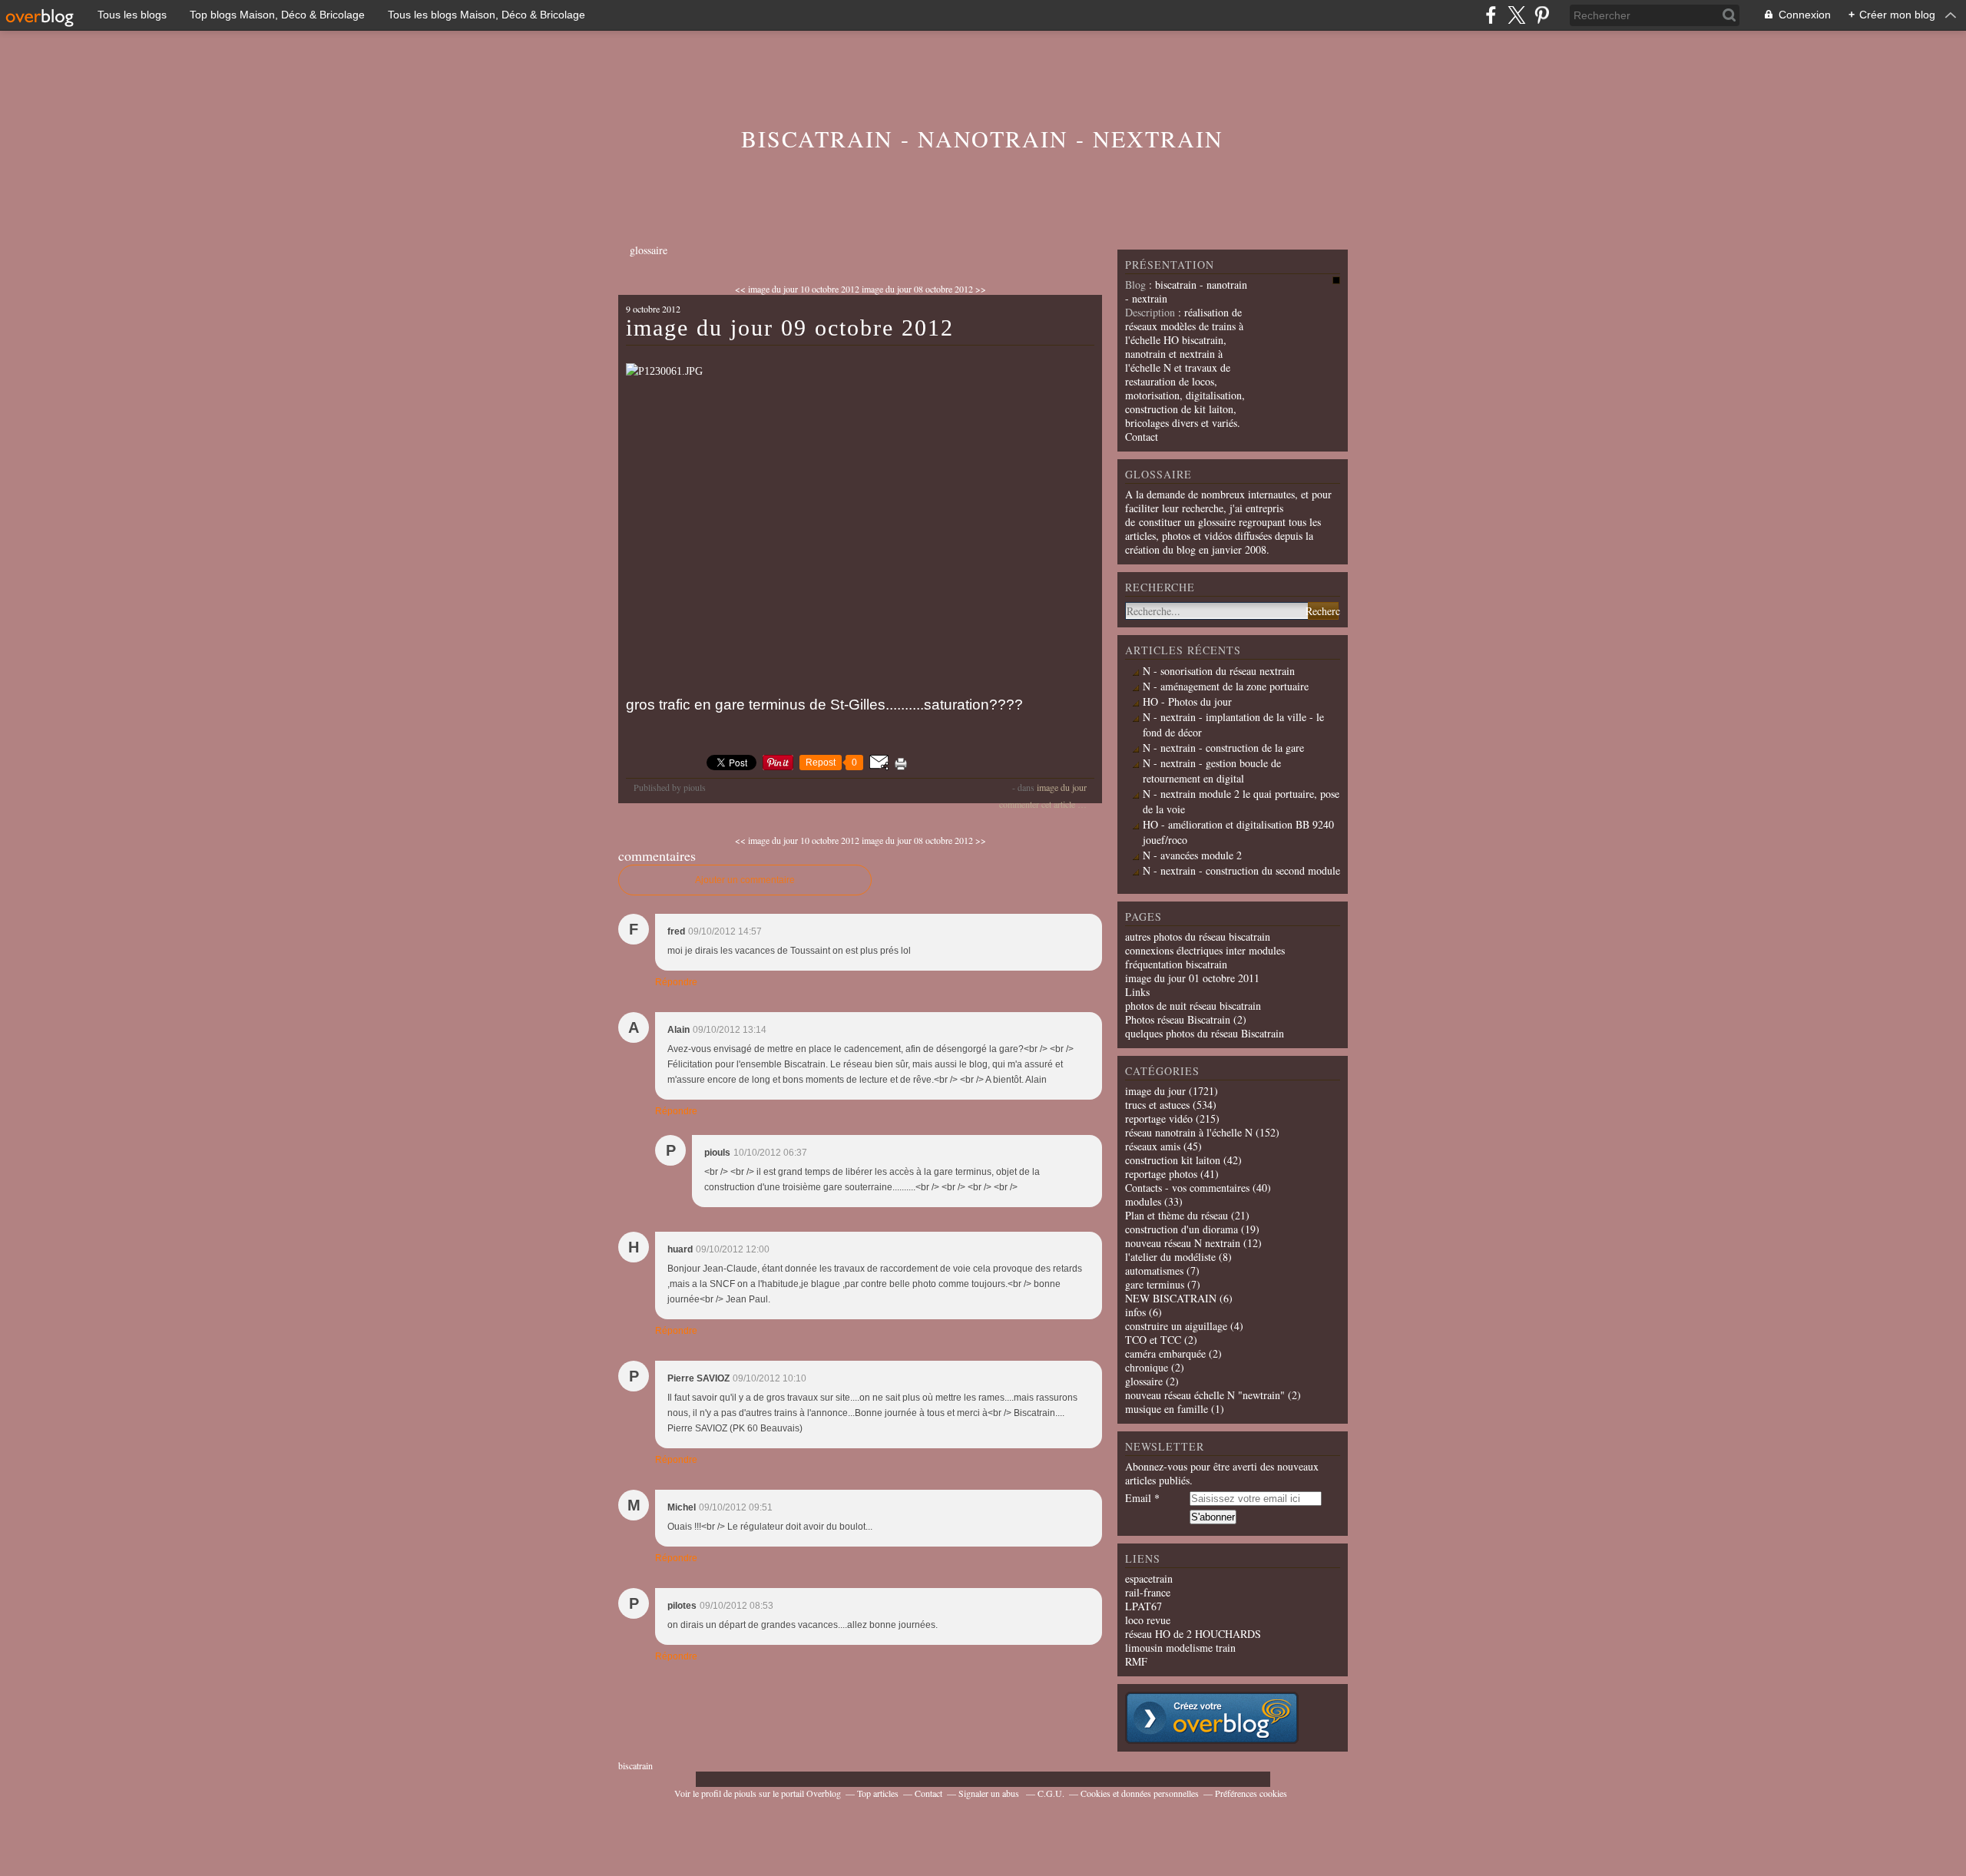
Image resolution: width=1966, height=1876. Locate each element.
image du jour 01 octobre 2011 (1192, 978)
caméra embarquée (1165, 1353)
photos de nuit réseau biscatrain (1193, 1006)
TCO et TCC (1153, 1340)
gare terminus (1155, 1284)
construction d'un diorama (1182, 1229)
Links (1137, 992)
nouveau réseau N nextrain (1183, 1243)
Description (1152, 312)
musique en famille (1167, 1409)
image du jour (1062, 787)
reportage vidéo (1159, 1118)
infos (1135, 1312)
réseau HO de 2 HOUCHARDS (1193, 1634)
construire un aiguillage (1176, 1326)
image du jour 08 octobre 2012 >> (924, 289)
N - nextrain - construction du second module (1241, 870)
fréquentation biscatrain (1176, 964)
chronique (1147, 1367)
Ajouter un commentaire (745, 880)
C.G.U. (1051, 1793)
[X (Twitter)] (1516, 15)
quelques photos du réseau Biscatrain (1205, 1033)
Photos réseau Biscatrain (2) (1186, 1019)
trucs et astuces (1157, 1105)
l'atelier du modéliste (1170, 1257)
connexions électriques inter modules (1205, 950)
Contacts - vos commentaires (1187, 1188)
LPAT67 (1144, 1606)
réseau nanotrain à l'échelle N (1189, 1132)
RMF (1136, 1661)
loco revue (1148, 1620)
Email (1138, 1498)
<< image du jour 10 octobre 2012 (797, 289)
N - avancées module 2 (1192, 855)
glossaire (649, 250)
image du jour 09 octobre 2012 (790, 328)
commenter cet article (1038, 804)
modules (1143, 1201)
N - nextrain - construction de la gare (1223, 748)
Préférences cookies (1251, 1793)
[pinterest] (1542, 15)
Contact (1142, 437)
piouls (745, 1793)
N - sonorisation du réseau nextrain (1219, 671)
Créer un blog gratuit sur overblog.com (1212, 1718)
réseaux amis (1153, 1146)
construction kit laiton (1173, 1160)
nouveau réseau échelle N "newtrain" (1205, 1395)
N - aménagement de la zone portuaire (1226, 686)
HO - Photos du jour (1187, 701)
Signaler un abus (990, 1793)
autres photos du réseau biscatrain (1198, 936)
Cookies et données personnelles (1140, 1793)
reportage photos (1161, 1174)
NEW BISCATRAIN (1171, 1298)
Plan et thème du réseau (1177, 1215)
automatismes (1154, 1271)
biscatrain (635, 1765)
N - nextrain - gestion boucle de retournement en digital (1212, 771)
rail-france (1148, 1592)
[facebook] (1491, 15)
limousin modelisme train (1180, 1648)
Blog (1135, 285)
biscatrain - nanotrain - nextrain (982, 138)
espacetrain (1149, 1578)
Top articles (878, 1793)
